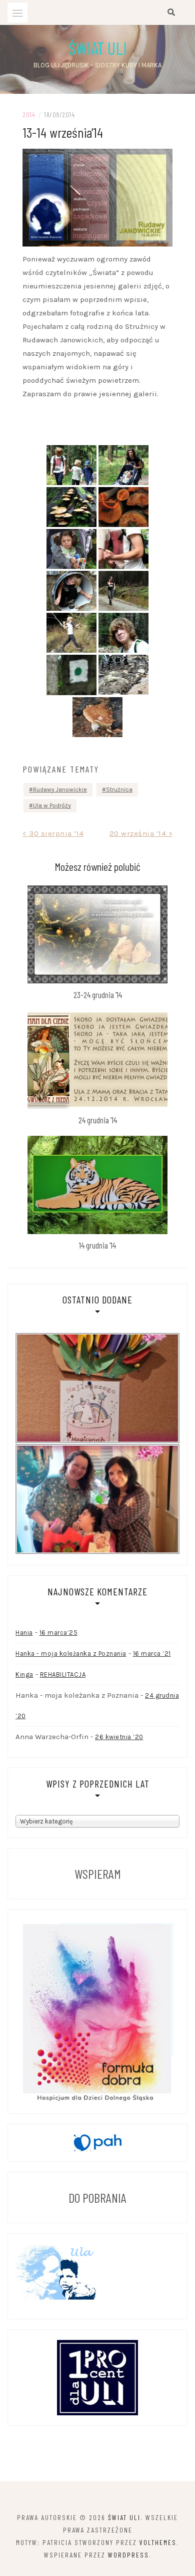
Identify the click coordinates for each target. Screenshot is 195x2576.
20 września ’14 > (141, 833)
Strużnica (119, 789)
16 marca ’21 (152, 1654)
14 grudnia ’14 (97, 1245)
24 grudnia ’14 (98, 1120)
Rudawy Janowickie (60, 789)
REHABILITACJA (63, 1674)
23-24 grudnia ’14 (98, 995)
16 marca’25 (59, 1633)
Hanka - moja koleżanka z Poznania (71, 1654)
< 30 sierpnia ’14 (53, 833)
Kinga (24, 1674)
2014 (29, 115)
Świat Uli (98, 48)
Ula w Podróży (52, 805)
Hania (24, 1633)
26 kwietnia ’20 (119, 1737)
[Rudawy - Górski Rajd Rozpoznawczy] (71, 465)
